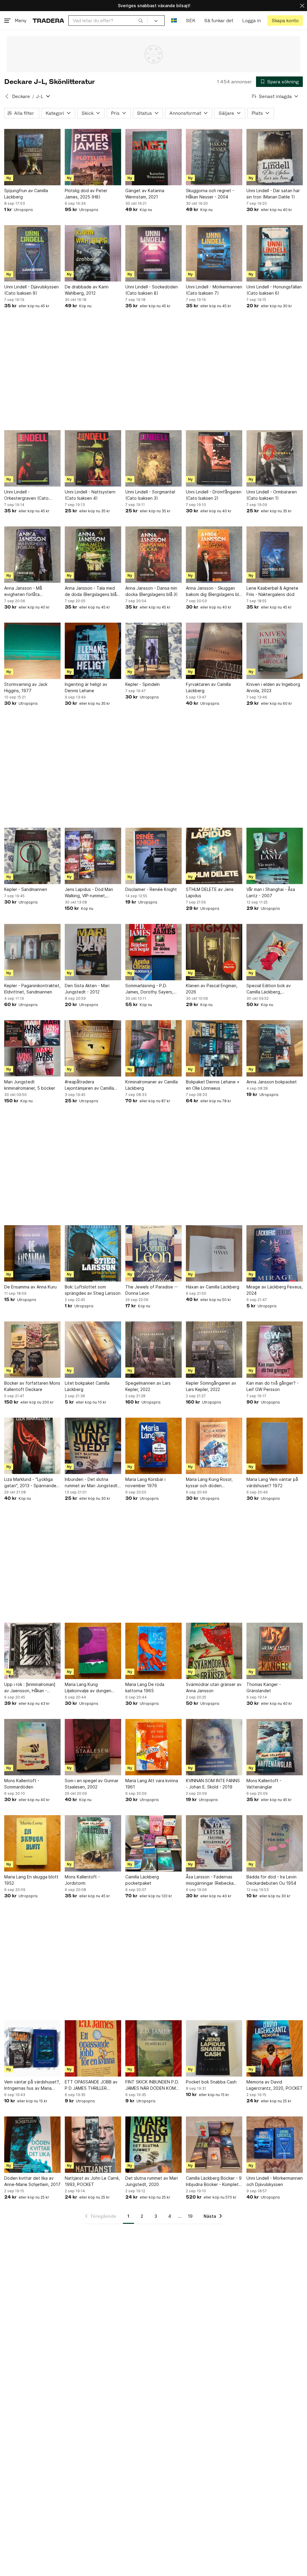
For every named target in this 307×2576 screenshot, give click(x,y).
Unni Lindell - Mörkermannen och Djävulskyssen (275, 2181)
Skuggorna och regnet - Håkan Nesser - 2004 (210, 194)
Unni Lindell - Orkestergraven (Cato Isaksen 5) (26, 495)
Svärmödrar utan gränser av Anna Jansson (214, 1687)
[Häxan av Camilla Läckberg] (214, 1253)
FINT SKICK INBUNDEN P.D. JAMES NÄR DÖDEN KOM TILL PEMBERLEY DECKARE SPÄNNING (152, 2085)
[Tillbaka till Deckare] (7, 96)
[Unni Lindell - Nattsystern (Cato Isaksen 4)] (93, 458)
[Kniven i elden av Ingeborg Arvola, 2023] (275, 651)
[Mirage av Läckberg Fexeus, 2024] (275, 1253)
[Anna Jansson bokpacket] (275, 1048)
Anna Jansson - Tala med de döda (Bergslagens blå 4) (91, 591)
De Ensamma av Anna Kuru (30, 1287)
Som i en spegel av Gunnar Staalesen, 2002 (92, 1784)
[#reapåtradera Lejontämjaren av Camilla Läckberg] (93, 1048)
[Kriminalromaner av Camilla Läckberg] (153, 1048)
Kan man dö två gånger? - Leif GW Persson (273, 1386)
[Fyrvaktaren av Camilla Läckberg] (214, 651)
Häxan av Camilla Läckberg (213, 1287)
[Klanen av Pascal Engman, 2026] (214, 952)
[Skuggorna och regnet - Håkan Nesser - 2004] (214, 157)
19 (190, 2216)
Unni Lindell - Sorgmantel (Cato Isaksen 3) (150, 495)
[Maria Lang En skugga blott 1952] (32, 1843)
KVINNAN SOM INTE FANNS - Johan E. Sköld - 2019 (213, 1784)
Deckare (21, 96)
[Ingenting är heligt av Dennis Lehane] (93, 651)
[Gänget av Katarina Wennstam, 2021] (153, 157)
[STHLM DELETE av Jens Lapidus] (214, 856)
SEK (191, 21)
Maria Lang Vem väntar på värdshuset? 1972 (272, 1482)
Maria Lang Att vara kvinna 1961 (152, 1784)
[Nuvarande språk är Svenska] (174, 21)
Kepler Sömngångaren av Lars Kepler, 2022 (211, 1386)
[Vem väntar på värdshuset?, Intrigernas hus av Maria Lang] (32, 2048)
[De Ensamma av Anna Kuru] (32, 1253)
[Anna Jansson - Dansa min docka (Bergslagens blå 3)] (153, 555)
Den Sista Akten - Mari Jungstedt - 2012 (87, 989)
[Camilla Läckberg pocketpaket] (153, 1843)
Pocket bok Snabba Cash (211, 2082)
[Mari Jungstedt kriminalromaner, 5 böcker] (32, 1048)
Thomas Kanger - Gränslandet (264, 1687)
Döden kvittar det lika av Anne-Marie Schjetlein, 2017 (32, 2181)
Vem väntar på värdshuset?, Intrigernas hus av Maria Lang (32, 2085)
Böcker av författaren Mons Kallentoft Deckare (32, 1386)
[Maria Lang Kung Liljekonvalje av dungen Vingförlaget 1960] (93, 1651)
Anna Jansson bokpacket (272, 1082)
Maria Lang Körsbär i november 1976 (145, 1482)
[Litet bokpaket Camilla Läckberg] (93, 1350)
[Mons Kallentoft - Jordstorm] (93, 1843)
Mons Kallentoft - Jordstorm (82, 1880)
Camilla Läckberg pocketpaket (142, 1880)
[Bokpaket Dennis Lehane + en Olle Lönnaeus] (214, 1048)
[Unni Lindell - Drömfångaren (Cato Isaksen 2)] (214, 458)
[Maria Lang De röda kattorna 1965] (153, 1651)
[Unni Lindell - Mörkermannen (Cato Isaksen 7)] (214, 253)
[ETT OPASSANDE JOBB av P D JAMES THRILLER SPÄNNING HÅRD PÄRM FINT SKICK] (93, 2048)
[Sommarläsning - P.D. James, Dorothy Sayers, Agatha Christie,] (153, 952)
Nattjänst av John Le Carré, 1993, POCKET (92, 2181)
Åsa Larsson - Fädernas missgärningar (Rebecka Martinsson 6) (210, 1880)
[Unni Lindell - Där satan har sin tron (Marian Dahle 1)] (275, 157)
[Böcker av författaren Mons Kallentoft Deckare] (32, 1350)
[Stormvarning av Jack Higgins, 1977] (32, 651)
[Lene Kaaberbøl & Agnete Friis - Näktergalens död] (275, 555)
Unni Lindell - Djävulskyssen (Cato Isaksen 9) (31, 290)
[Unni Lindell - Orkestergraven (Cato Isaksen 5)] (32, 458)
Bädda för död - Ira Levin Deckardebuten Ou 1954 (271, 1880)
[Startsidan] (48, 21)
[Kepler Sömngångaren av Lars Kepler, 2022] (214, 1350)
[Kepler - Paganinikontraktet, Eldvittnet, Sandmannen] (32, 952)
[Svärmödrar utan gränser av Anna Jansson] (214, 1651)
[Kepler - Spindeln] (153, 651)
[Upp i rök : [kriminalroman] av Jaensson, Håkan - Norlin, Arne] (32, 1651)
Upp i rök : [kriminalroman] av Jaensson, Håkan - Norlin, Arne (30, 1688)
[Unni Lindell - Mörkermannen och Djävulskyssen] (275, 2145)
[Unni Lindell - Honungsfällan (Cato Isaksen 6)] (275, 253)
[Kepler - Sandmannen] (32, 856)
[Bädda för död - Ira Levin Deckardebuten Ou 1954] (275, 1843)
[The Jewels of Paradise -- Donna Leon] (153, 1253)
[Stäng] (302, 6)
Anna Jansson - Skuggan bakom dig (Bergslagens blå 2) (214, 591)
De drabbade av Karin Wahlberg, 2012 (87, 290)
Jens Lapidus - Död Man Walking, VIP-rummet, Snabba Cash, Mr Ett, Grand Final (93, 893)
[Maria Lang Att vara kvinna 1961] (153, 1747)
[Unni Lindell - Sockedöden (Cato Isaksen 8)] (153, 253)
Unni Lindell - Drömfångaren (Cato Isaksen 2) (214, 495)
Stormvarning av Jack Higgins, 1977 (26, 687)
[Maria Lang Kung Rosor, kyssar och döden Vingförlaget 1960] (214, 1446)
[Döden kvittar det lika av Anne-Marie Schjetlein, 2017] (32, 2145)
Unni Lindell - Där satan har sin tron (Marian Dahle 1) (273, 194)
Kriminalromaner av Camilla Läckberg (152, 1085)
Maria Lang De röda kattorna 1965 (145, 1687)
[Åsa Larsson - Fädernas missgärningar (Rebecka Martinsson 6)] (214, 1843)
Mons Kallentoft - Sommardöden (22, 1784)
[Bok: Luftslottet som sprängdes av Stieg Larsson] (93, 1253)
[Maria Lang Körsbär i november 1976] (153, 1446)
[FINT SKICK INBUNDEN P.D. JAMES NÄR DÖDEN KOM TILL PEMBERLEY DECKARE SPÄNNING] (153, 2048)
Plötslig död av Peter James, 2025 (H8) (86, 194)
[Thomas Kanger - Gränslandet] (275, 1651)
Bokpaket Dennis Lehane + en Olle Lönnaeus (213, 1085)
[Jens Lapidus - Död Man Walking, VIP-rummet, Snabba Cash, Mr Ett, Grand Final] (93, 856)
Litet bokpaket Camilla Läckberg (87, 1386)
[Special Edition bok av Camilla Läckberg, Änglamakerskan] (275, 952)
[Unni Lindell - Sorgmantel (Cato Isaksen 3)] (153, 458)
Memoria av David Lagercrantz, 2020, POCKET (275, 2085)
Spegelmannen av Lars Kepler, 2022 (148, 1386)
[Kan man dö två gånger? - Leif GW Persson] (275, 1350)
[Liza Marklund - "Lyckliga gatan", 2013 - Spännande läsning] (32, 1446)
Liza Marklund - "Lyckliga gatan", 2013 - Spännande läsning (30, 1483)
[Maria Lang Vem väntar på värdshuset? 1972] (275, 1446)
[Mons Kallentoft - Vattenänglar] (275, 1747)
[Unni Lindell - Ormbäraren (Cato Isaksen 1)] (275, 458)
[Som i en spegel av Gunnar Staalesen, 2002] (93, 1747)
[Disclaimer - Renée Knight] (153, 856)
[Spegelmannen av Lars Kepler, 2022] (153, 1350)
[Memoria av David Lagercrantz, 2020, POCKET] (275, 2048)
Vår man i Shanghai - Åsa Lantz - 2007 (271, 892)
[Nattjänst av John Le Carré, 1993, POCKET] (93, 2145)
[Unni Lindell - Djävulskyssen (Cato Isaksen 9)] (32, 253)
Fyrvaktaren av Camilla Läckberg (208, 687)
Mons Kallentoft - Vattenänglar (264, 1784)
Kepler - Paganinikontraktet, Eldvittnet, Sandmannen (32, 989)
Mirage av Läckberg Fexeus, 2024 (275, 1290)
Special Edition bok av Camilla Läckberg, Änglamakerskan (269, 989)
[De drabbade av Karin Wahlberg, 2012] (93, 253)
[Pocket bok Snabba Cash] (214, 2048)
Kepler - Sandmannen (26, 889)
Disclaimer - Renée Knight (151, 889)
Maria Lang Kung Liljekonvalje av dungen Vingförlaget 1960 (88, 1688)
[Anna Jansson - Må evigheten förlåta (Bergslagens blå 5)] (32, 555)
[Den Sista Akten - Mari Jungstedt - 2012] (93, 952)
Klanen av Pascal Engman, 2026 (212, 989)
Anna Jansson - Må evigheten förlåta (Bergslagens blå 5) (24, 591)
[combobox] (108, 21)
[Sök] (141, 20)
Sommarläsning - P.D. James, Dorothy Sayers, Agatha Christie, (149, 989)
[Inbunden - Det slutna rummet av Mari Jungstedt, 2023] (93, 1446)
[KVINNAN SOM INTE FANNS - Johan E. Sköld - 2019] (214, 1747)
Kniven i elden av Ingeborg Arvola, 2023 (273, 687)
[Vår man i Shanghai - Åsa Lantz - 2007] (275, 856)
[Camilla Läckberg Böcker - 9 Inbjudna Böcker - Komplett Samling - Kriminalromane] (214, 2145)
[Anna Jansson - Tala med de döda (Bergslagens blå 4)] (93, 555)
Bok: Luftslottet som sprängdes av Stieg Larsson (93, 1290)
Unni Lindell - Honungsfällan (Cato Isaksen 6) (274, 290)
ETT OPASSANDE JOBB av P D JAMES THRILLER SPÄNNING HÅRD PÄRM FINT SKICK (91, 2085)
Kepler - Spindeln (143, 684)
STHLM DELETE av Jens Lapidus (210, 892)
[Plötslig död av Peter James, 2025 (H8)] (93, 157)
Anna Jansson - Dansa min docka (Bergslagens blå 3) (152, 591)
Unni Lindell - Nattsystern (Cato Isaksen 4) (90, 495)
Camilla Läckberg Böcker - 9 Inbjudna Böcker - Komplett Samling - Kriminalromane (214, 2181)
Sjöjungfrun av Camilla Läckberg (26, 194)
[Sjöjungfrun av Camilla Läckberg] (32, 157)
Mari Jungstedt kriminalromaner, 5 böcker (30, 1085)
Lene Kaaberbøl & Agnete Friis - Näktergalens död (272, 591)
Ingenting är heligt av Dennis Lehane (86, 687)
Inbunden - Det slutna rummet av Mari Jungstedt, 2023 (92, 1483)
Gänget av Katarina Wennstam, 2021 (145, 194)
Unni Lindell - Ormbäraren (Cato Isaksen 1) (272, 495)
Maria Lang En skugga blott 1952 (31, 1880)
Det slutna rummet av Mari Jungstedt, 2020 (152, 2181)
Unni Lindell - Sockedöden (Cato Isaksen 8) (152, 290)
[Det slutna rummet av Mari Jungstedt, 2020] (153, 2145)
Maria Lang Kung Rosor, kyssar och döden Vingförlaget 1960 (209, 1483)
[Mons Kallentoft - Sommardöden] (32, 1747)
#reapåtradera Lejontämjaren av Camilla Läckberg (89, 1085)
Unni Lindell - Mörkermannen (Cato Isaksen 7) (214, 290)
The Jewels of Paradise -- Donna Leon (152, 1290)
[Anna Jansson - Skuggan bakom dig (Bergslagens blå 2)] (214, 555)
